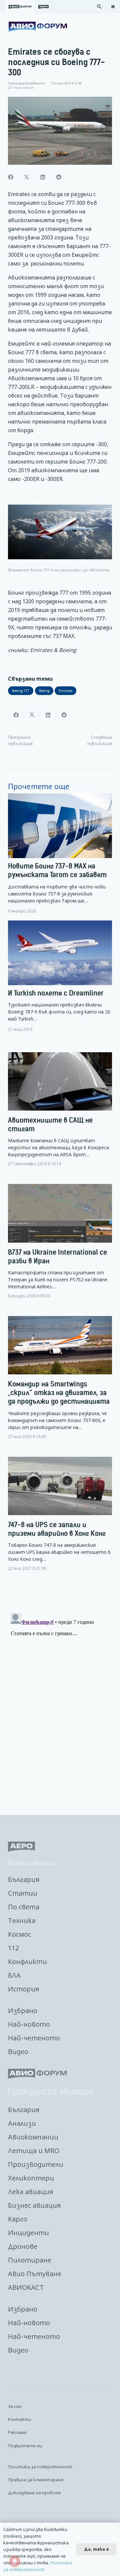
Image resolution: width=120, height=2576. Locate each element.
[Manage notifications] (15, 2561)
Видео (18, 2052)
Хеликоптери (31, 2178)
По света (24, 1907)
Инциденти (28, 2233)
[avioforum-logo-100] (38, 27)
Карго (18, 2219)
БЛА (14, 1975)
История (23, 1989)
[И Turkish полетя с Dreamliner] (60, 976)
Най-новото (29, 2024)
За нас (15, 2406)
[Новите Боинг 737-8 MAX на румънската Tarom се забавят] (60, 854)
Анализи (22, 2123)
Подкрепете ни (25, 2446)
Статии (23, 1893)
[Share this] (11, 177)
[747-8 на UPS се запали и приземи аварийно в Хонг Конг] (60, 1519)
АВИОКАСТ (26, 2287)
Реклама (17, 2432)
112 (13, 1948)
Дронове (23, 2246)
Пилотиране (30, 2260)
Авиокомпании (33, 2137)
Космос (19, 1934)
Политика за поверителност (40, 2467)
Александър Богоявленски (27, 83)
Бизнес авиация (34, 2205)
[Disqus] (60, 1694)
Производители (36, 2164)
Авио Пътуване (35, 2274)
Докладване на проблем (34, 2493)
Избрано (23, 2011)
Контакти (19, 2419)
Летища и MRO (34, 2151)
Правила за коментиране (36, 2480)
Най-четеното (34, 2038)
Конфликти (27, 1962)
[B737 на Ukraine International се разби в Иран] (60, 1247)
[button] (99, 7)
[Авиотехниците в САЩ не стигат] (60, 1115)
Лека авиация (30, 2192)
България (24, 1879)
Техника (22, 1920)
